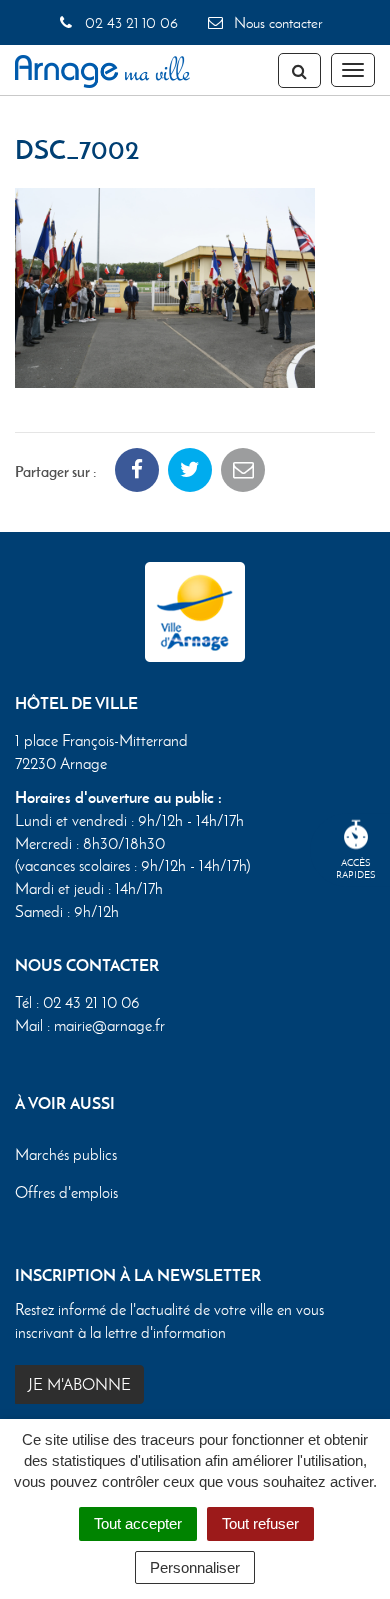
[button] (165, 285)
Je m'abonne (79, 1384)
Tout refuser (260, 1523)
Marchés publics (66, 1154)
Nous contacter (276, 23)
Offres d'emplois (66, 1192)
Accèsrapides (356, 868)
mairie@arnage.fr (109, 1025)
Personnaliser (195, 1567)
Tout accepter (138, 1523)
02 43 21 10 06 (129, 23)
